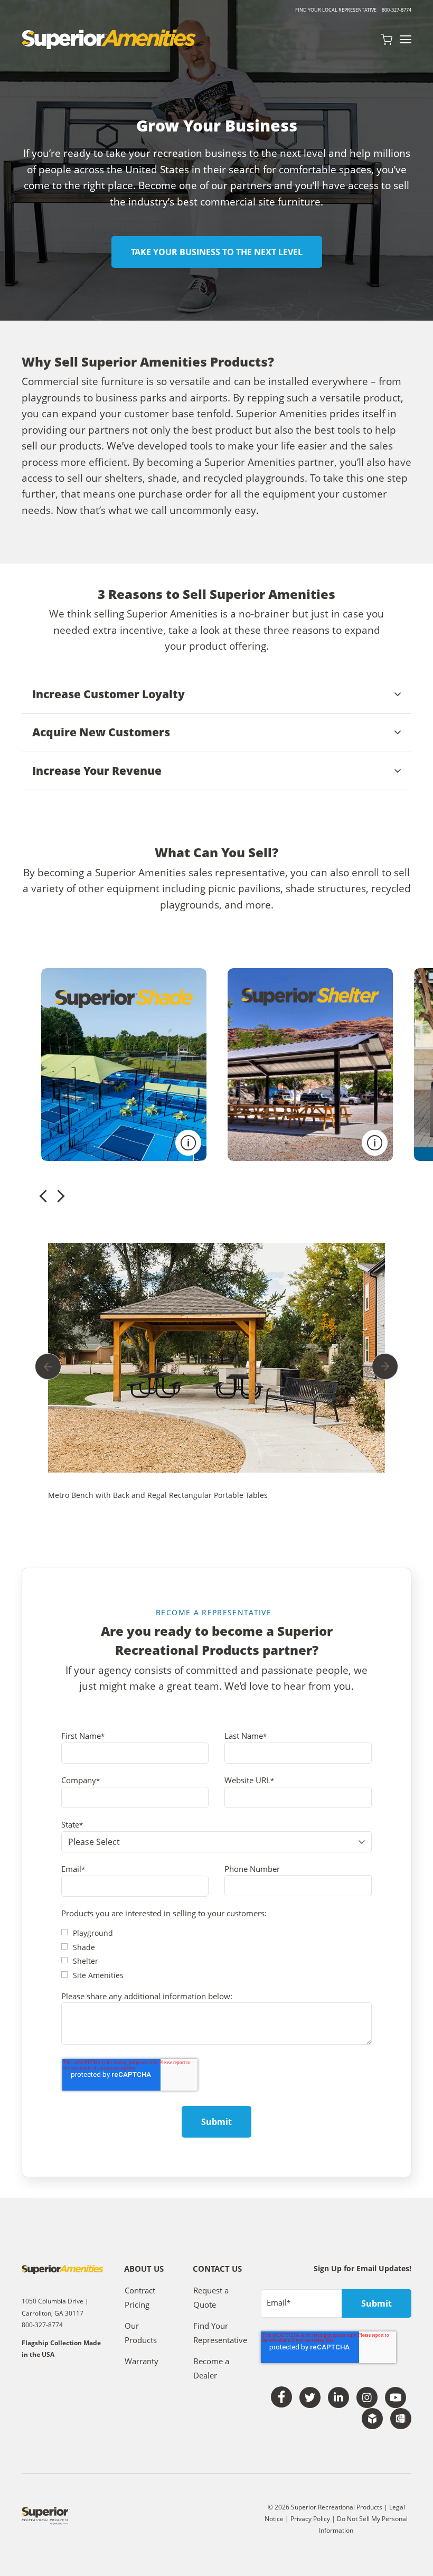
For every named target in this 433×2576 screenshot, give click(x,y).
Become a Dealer (211, 2368)
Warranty (142, 2361)
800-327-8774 (397, 10)
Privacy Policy (311, 2519)
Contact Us (217, 2269)
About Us (144, 2269)
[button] (216, 695)
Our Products (141, 2333)
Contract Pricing (140, 2298)
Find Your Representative (220, 2333)
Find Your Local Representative (336, 10)
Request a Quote (211, 2298)
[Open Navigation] (406, 39)
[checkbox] (216, 1954)
